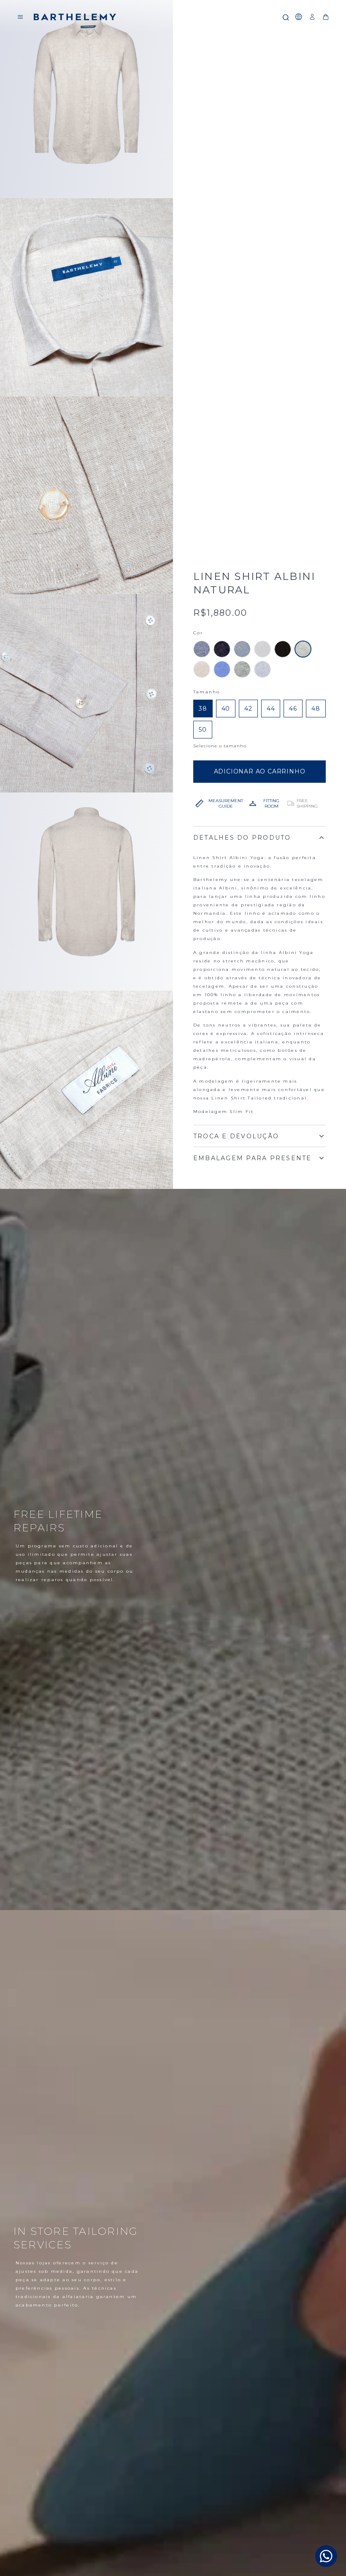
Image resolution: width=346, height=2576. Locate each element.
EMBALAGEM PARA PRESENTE (253, 1158)
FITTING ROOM (271, 803)
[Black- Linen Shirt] (283, 649)
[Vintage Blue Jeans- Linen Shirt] (202, 649)
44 (271, 709)
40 (226, 709)
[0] (326, 17)
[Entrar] (312, 17)
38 (203, 709)
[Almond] (202, 669)
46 (293, 709)
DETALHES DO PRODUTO (242, 838)
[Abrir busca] (285, 17)
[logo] (75, 17)
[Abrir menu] (20, 17)
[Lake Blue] (222, 669)
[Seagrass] (242, 669)
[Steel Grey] (262, 669)
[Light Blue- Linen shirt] (242, 649)
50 (203, 730)
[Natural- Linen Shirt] (303, 649)
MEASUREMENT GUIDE (226, 803)
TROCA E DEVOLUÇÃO (236, 1136)
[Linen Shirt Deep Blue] (222, 649)
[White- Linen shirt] (262, 649)
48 (316, 709)
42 (248, 709)
